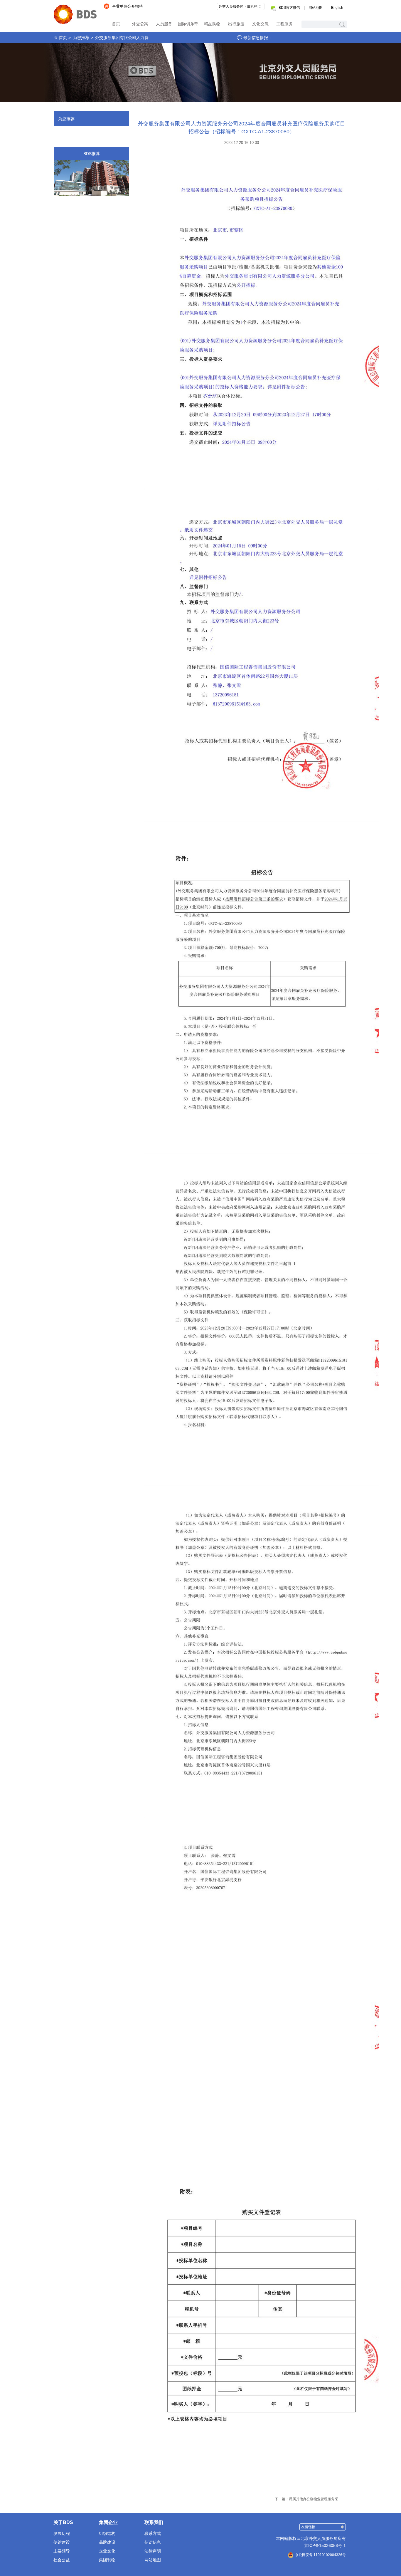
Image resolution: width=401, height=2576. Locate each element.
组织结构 (107, 2533)
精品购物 (212, 24)
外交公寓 (140, 24)
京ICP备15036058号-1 (325, 2545)
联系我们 (154, 2522)
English (337, 8)
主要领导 (62, 2551)
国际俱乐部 (188, 24)
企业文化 (107, 2551)
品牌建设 (107, 2542)
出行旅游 (236, 24)
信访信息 (153, 2542)
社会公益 (62, 2560)
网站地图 (316, 8)
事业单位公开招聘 (127, 6)
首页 (116, 24)
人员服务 (164, 24)
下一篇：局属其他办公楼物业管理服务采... (308, 2499)
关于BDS (63, 2522)
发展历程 (62, 2533)
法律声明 (153, 2551)
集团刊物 (107, 2560)
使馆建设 (62, 2542)
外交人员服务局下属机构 (238, 6)
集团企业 (108, 2522)
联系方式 (153, 2533)
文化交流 (260, 24)
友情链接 (308, 2527)
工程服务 (284, 24)
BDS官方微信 (289, 8)
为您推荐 (81, 38)
